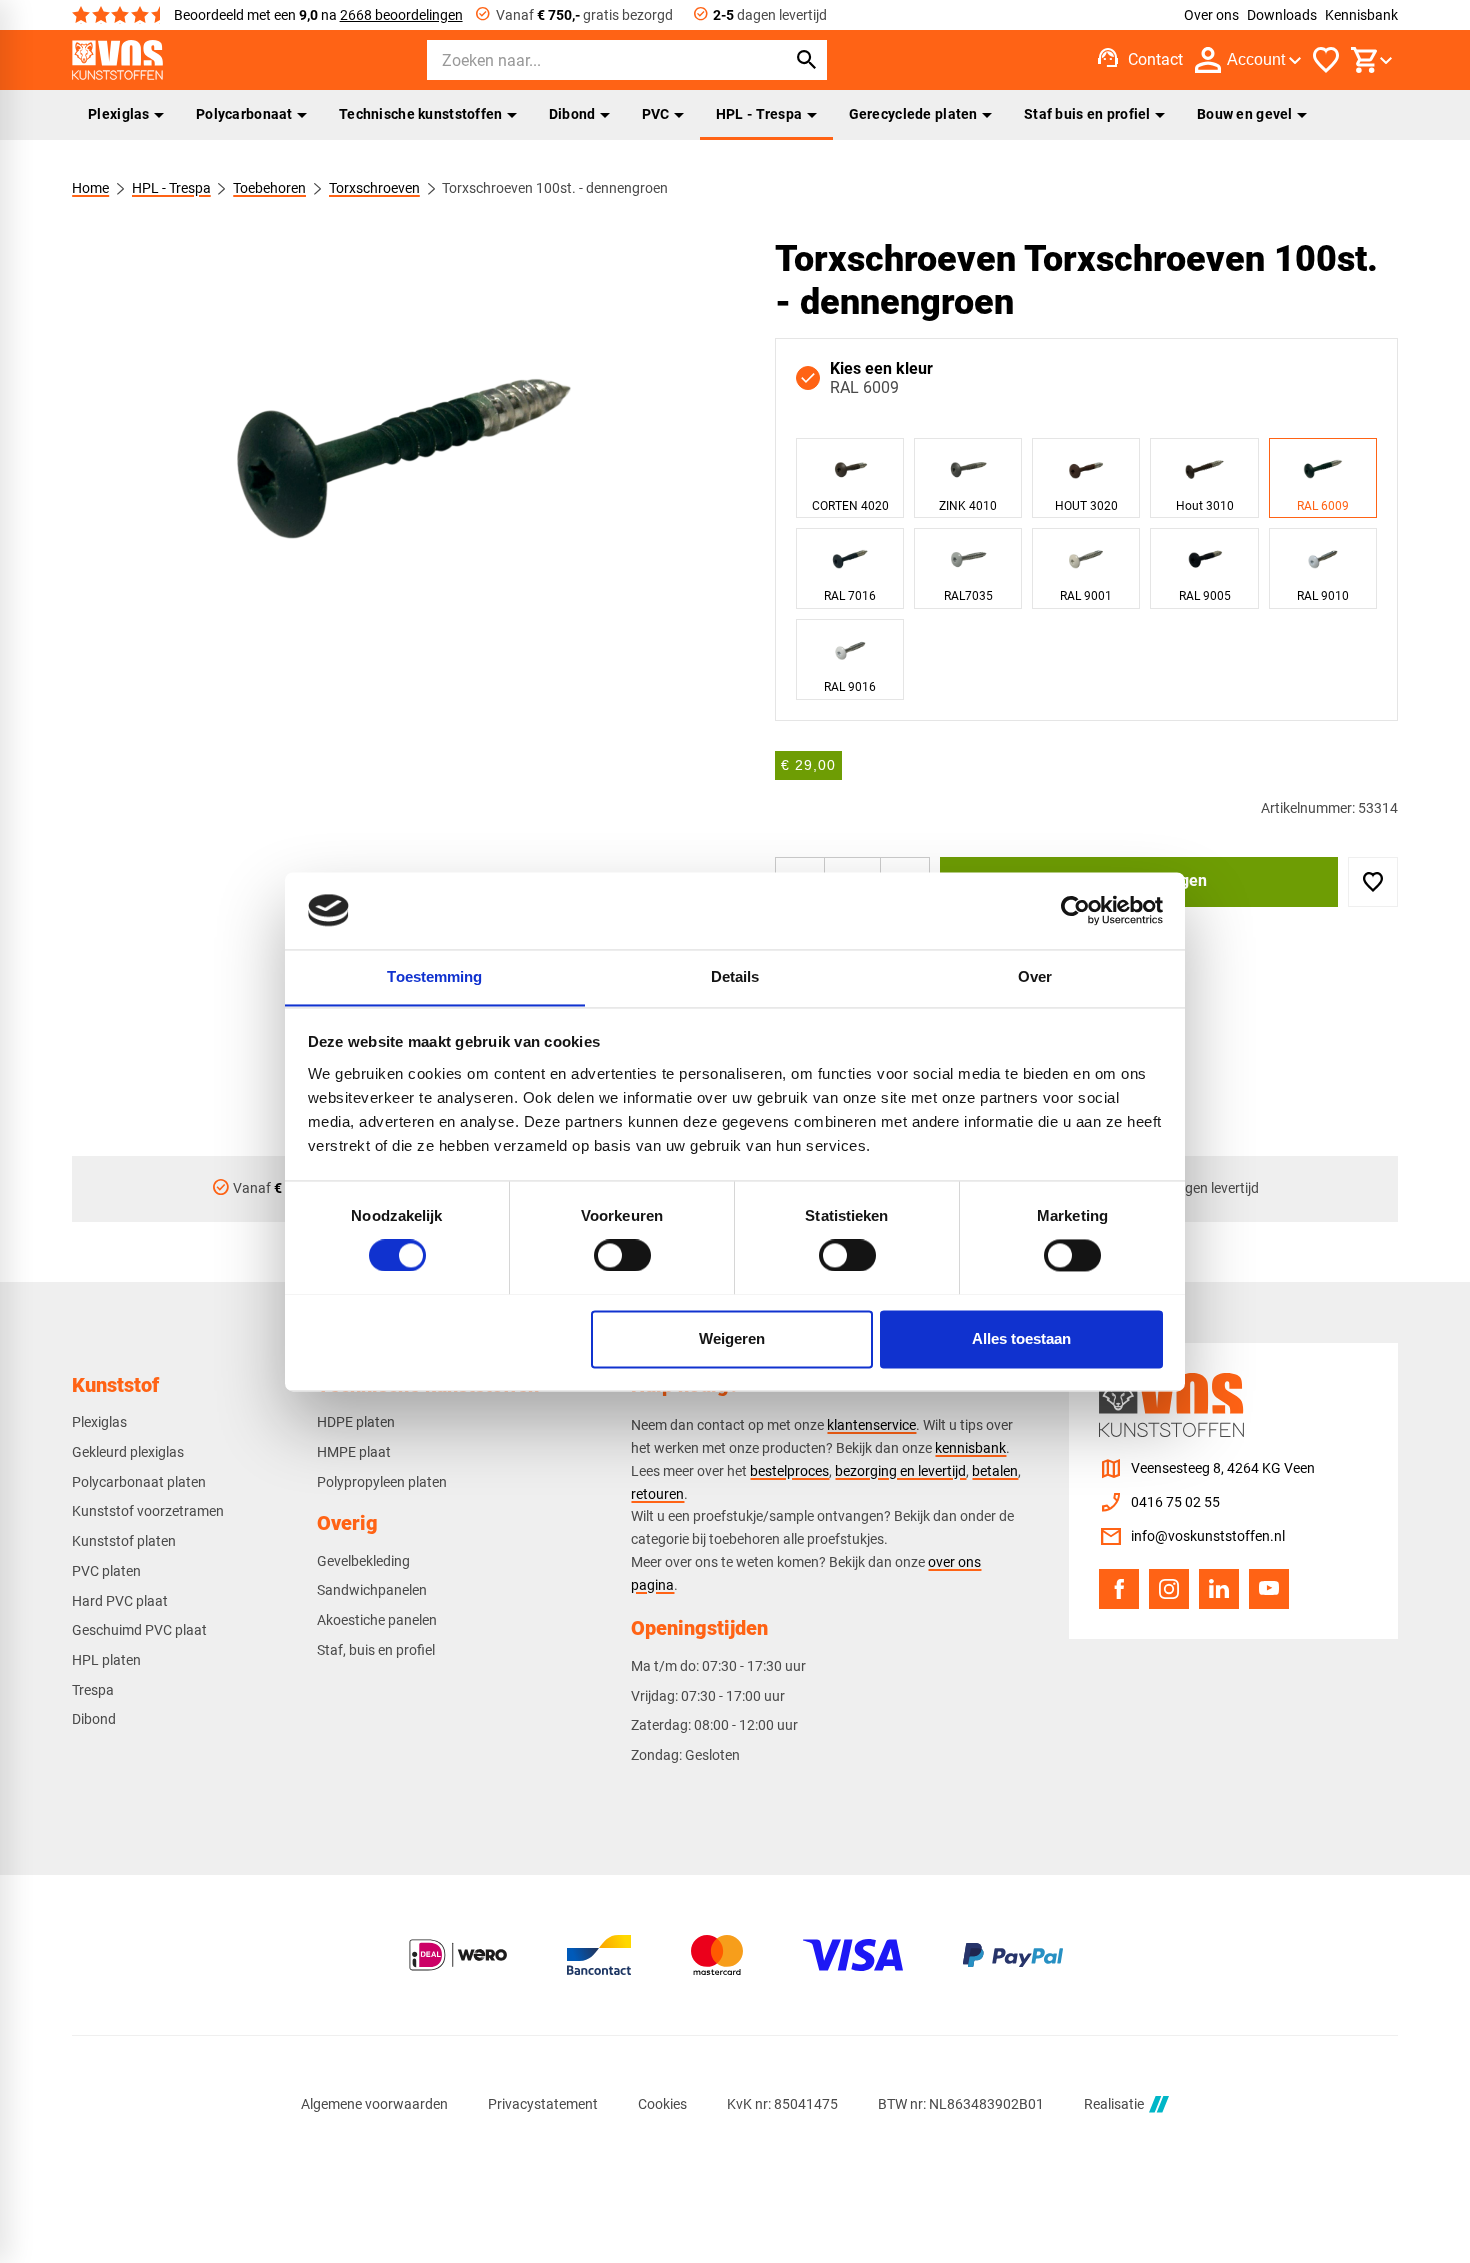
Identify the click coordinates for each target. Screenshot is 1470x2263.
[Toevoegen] (1373, 882)
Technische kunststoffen (421, 114)
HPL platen (106, 1660)
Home (90, 188)
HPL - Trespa (759, 114)
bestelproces (789, 1471)
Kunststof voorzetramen (148, 1511)
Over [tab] (1035, 976)
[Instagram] (1169, 1589)
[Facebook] (1119, 1589)
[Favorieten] (1326, 60)
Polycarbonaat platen (139, 1482)
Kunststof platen (124, 1541)
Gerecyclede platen (913, 114)
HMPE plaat (354, 1452)
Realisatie (1114, 2104)
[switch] (622, 1255)
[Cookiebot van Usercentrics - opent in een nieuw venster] (1075, 910)
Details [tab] (735, 976)
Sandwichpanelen (372, 1590)
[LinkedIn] (1219, 1589)
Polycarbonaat (244, 114)
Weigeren (732, 1338)
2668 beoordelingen (401, 15)
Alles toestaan (1021, 1338)
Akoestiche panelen (377, 1620)
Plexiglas (119, 114)
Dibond (572, 114)
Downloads (1282, 15)
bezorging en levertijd (900, 1471)
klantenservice (871, 1425)
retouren (657, 1494)
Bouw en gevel (1245, 114)
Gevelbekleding (363, 1561)
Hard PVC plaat (120, 1601)
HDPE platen (356, 1422)
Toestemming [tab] (434, 976)
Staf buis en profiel (1087, 114)
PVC (656, 114)
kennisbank (970, 1448)
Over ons (1211, 15)
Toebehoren (269, 188)
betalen (995, 1471)
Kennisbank (1361, 15)
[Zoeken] (807, 60)
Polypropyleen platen (382, 1482)
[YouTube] (1269, 1589)
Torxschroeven (374, 188)
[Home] (117, 60)
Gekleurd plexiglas (128, 1452)
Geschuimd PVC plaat (139, 1630)
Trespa (93, 1690)
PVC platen (106, 1571)
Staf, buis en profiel (376, 1650)
